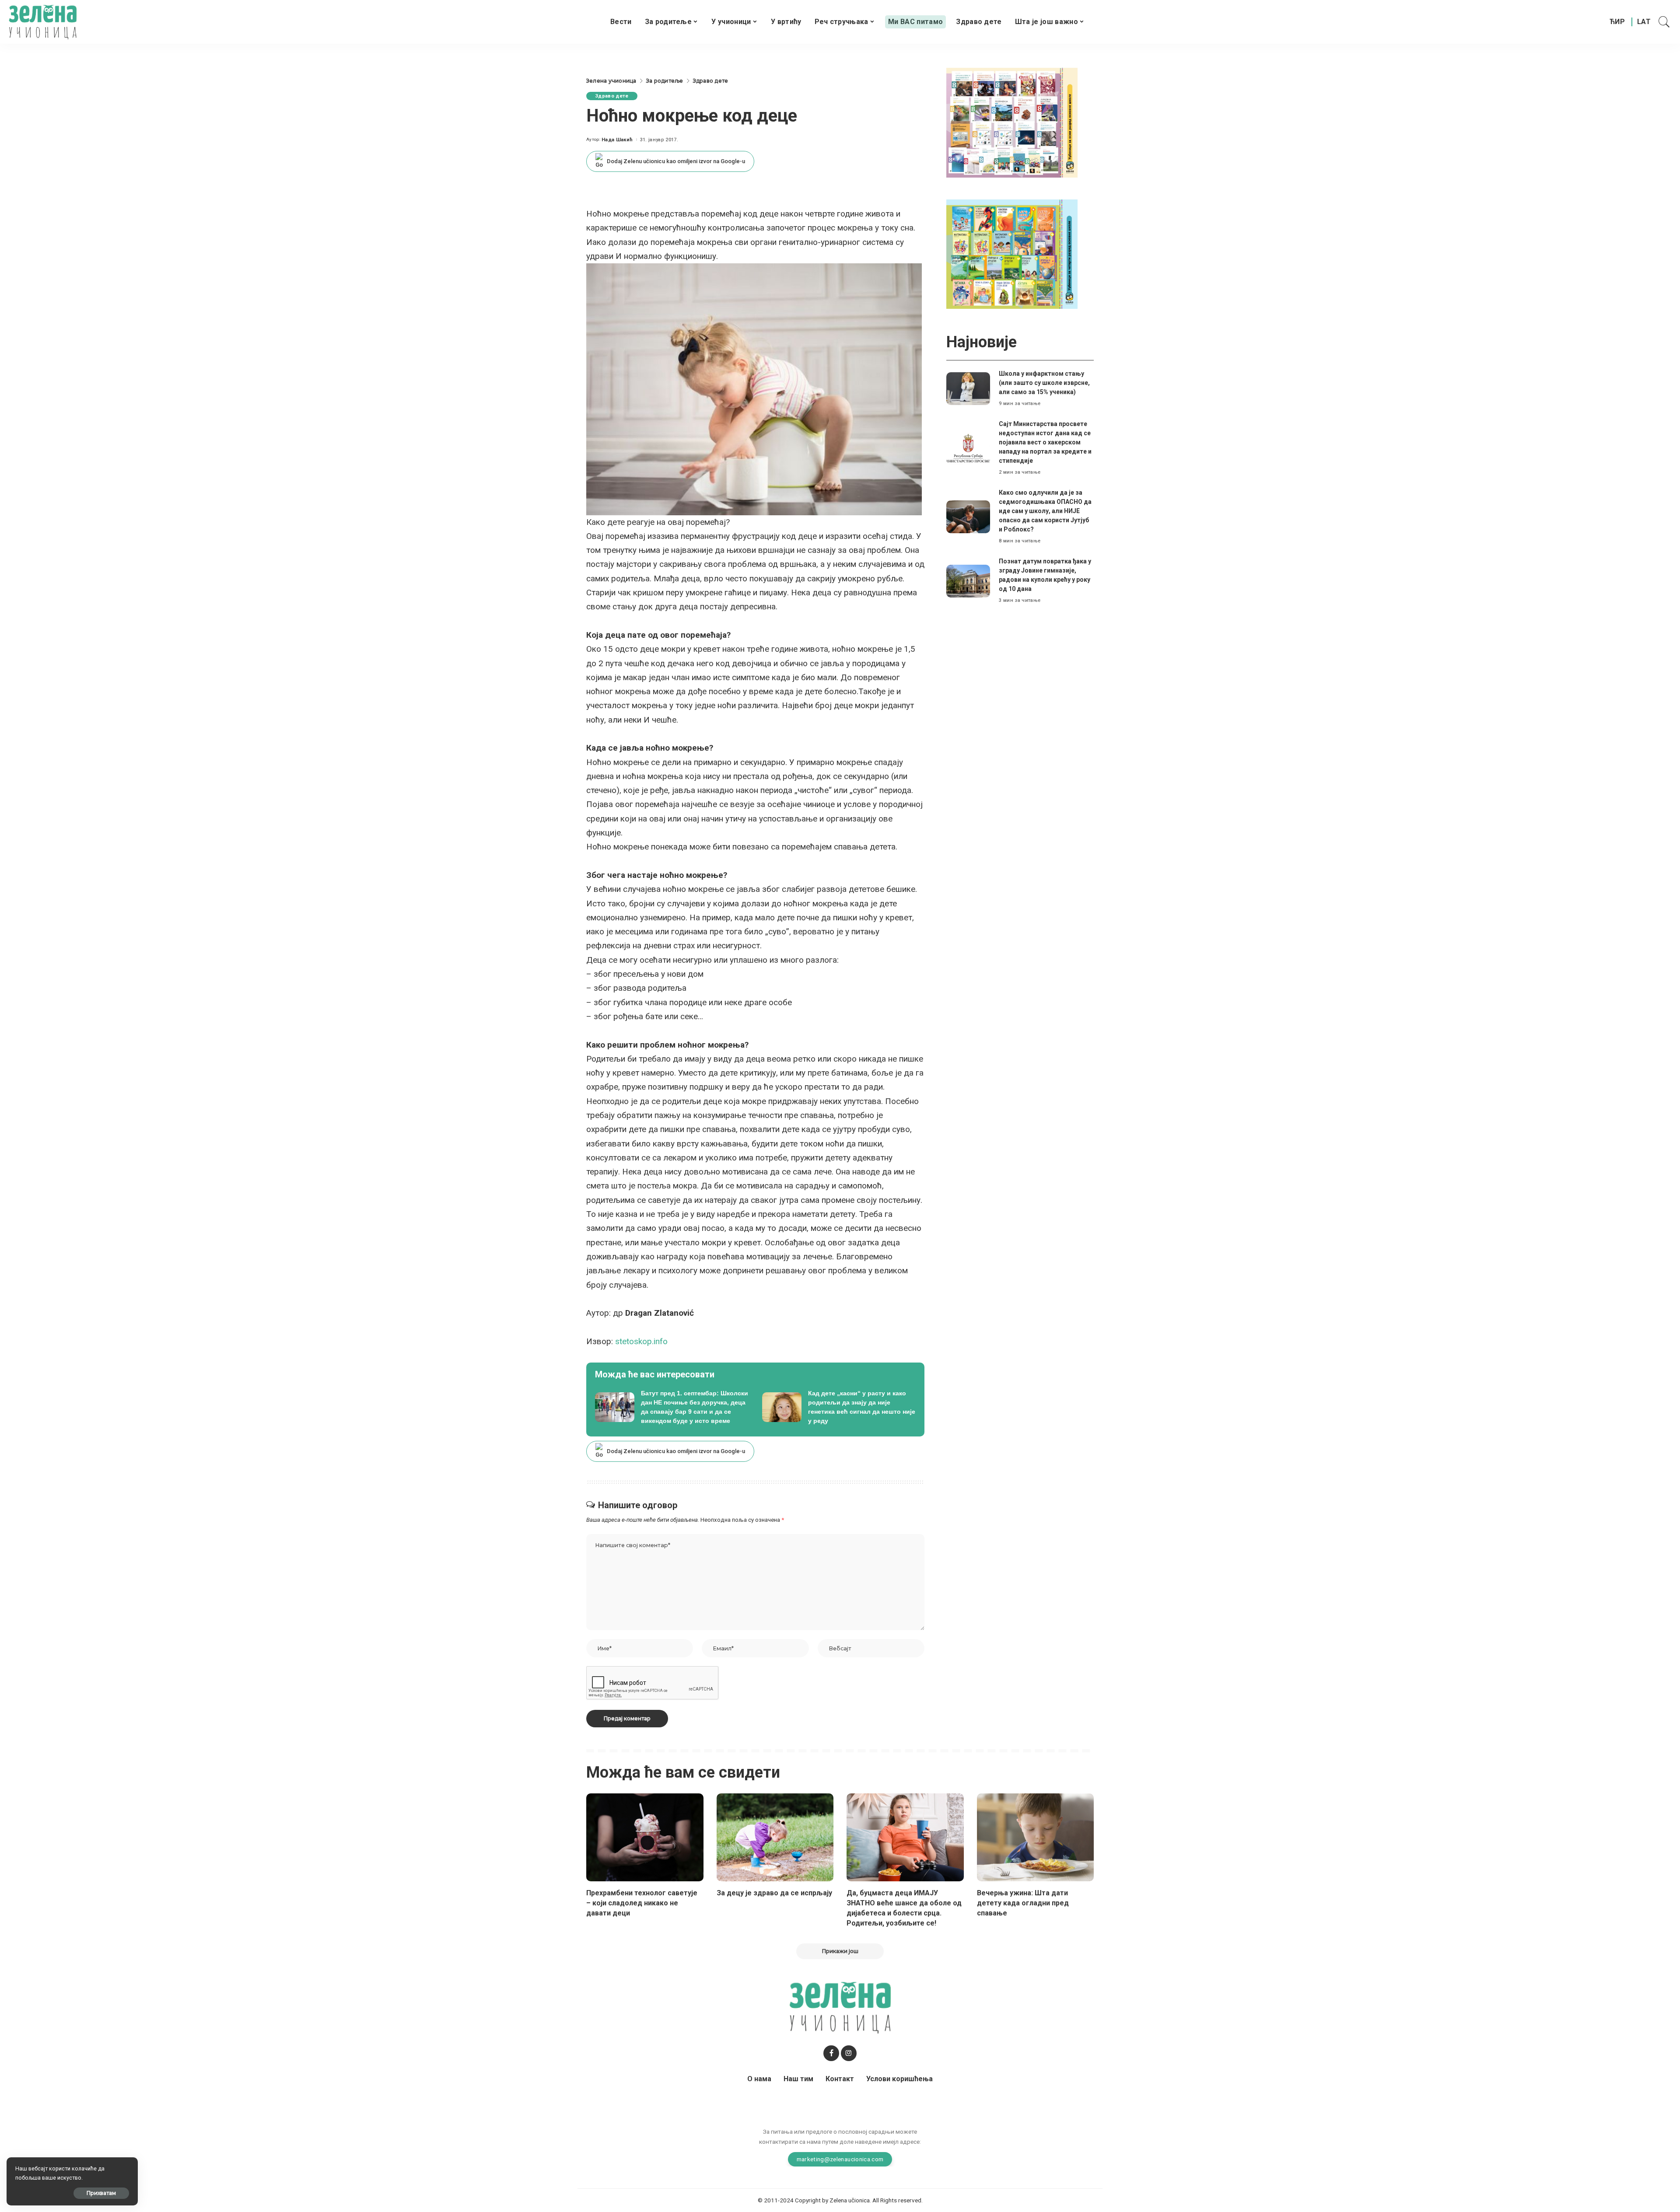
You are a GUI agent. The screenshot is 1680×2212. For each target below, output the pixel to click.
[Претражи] (1664, 22)
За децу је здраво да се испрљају (774, 1893)
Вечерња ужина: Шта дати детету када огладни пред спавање (1023, 1903)
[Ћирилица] (1617, 22)
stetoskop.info (640, 1341)
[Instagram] (849, 2053)
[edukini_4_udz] (1012, 253)
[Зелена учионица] (43, 22)
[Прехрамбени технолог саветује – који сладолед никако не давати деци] (645, 1837)
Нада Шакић (617, 140)
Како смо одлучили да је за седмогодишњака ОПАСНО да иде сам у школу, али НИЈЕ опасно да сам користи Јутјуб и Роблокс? (1045, 511)
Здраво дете (612, 96)
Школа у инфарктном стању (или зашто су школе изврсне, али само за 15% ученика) (1044, 383)
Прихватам (101, 2193)
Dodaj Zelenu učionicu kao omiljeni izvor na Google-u (676, 161)
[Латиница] (1644, 22)
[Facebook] (831, 2053)
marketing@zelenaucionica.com (840, 2159)
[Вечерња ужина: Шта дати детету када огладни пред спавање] (1036, 1837)
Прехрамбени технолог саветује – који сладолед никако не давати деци (642, 1903)
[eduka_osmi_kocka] (1012, 122)
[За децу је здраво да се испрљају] (775, 1837)
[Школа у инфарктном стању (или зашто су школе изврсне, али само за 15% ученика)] (968, 389)
